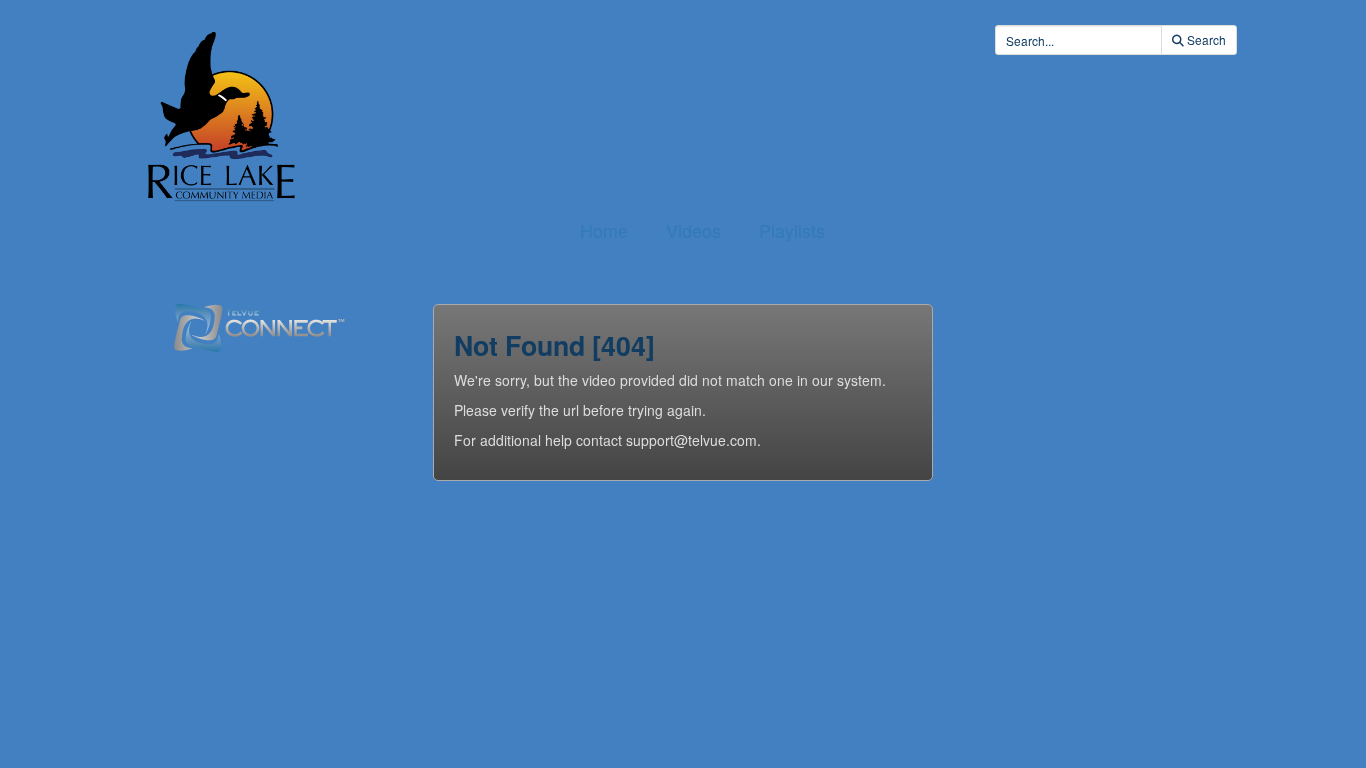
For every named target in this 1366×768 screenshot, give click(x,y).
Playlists (792, 230)
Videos (693, 230)
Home (604, 230)
